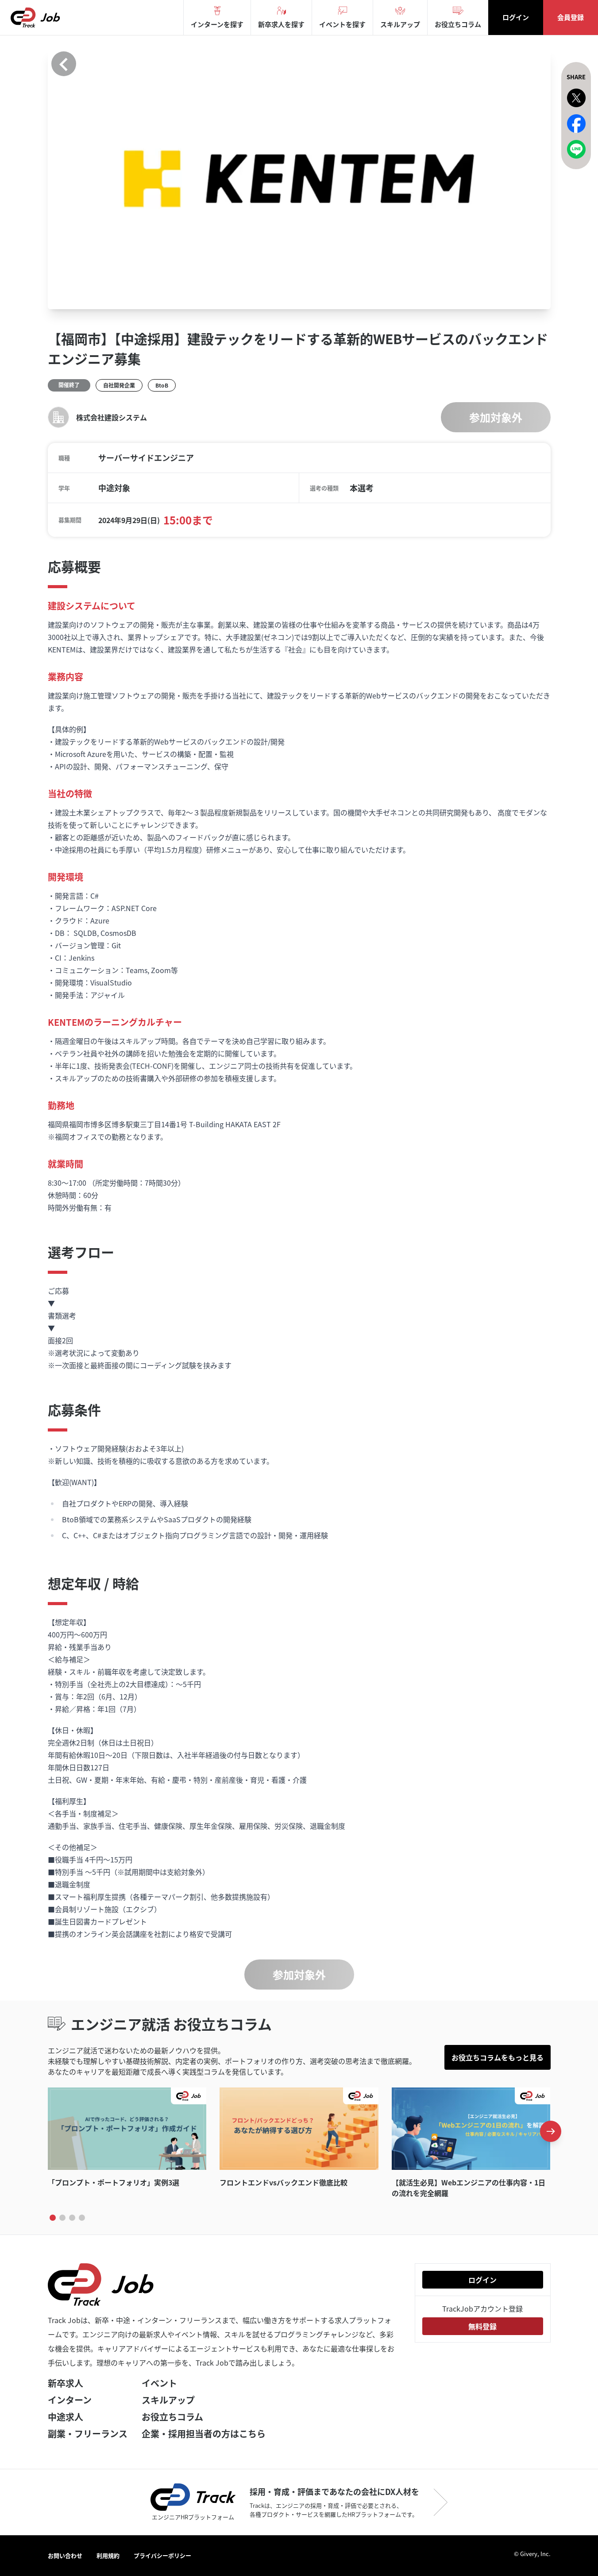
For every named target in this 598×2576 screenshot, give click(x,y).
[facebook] (576, 124)
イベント (159, 2383)
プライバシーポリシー (162, 2555)
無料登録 (482, 2326)
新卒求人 (66, 2383)
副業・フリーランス (88, 2434)
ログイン (516, 17)
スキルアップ (168, 2400)
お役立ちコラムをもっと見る (498, 2057)
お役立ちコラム (172, 2417)
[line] (576, 149)
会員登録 (571, 17)
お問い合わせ (65, 2555)
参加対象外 (496, 417)
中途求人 (66, 2417)
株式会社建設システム (112, 417)
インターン (70, 2400)
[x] (576, 98)
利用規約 (108, 2555)
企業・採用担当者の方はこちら (204, 2434)
